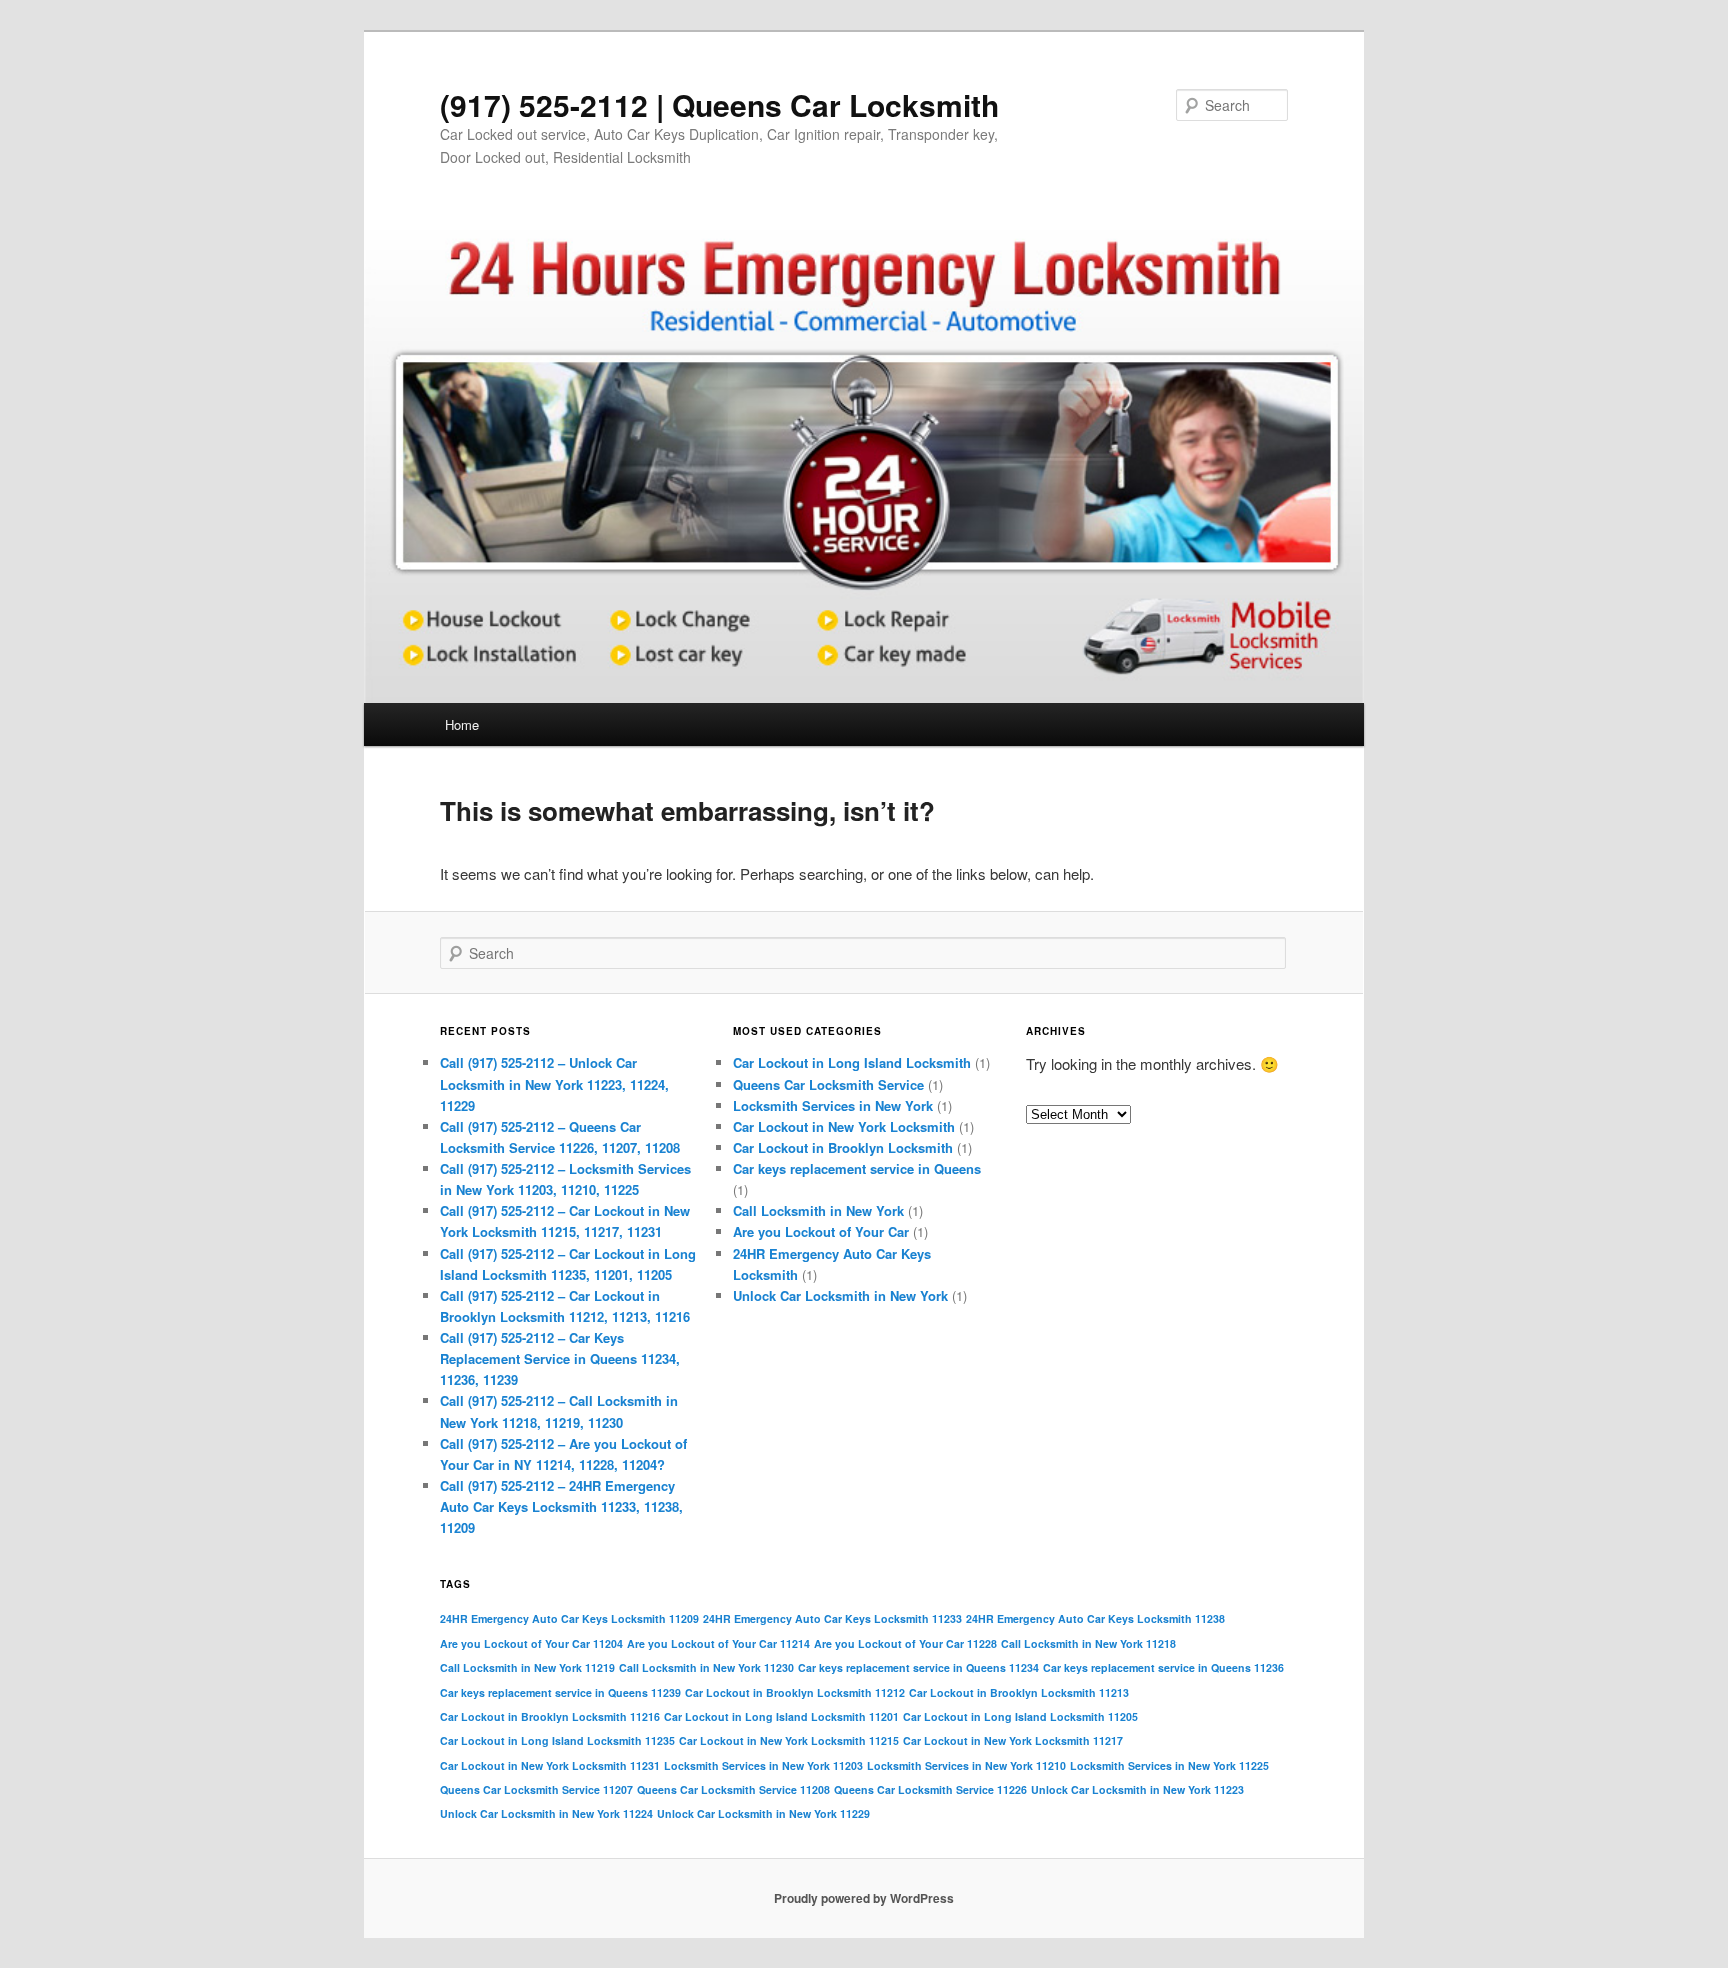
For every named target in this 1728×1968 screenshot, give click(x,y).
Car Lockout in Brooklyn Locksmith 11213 (1019, 1692)
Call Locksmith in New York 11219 (527, 1667)
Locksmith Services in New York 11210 (966, 1765)
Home (462, 724)
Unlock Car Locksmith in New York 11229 (763, 1813)
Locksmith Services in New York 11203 (763, 1765)
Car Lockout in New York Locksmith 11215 (789, 1740)
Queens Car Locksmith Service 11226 (930, 1789)
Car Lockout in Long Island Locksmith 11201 (781, 1716)
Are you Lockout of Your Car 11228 (905, 1643)
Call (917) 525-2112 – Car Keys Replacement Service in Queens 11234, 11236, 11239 (560, 1358)
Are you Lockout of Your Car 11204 (531, 1643)
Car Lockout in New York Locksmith (844, 1126)
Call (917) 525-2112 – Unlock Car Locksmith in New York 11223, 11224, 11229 (554, 1083)
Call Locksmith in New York (818, 1210)
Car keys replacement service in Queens (857, 1168)
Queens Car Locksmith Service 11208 (733, 1789)
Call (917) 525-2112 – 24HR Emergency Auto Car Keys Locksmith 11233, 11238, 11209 (561, 1506)
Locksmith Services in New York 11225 (1169, 1765)
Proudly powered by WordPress (864, 1898)
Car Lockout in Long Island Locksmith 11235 (557, 1740)
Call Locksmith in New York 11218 (1088, 1643)
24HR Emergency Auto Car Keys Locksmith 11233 (832, 1618)
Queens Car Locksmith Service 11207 (536, 1789)
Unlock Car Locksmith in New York (840, 1295)
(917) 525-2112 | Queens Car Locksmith (719, 104)
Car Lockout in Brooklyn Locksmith (843, 1147)
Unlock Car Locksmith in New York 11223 (1137, 1789)
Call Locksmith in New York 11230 (706, 1667)
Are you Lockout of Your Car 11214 (718, 1643)
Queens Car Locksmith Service (828, 1084)
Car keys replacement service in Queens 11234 (918, 1667)
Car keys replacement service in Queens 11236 (1163, 1667)
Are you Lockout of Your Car (821, 1231)
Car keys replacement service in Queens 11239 (560, 1692)
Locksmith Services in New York (833, 1105)
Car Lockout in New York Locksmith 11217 (1013, 1740)
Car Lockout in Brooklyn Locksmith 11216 (550, 1716)
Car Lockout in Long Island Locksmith (852, 1062)
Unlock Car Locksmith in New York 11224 (546, 1813)
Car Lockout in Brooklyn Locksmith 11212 (795, 1692)
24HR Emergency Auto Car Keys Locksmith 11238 (1095, 1618)
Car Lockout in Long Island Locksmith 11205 (1020, 1716)
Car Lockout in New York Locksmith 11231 (550, 1765)
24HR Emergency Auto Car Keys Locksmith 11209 (569, 1618)
